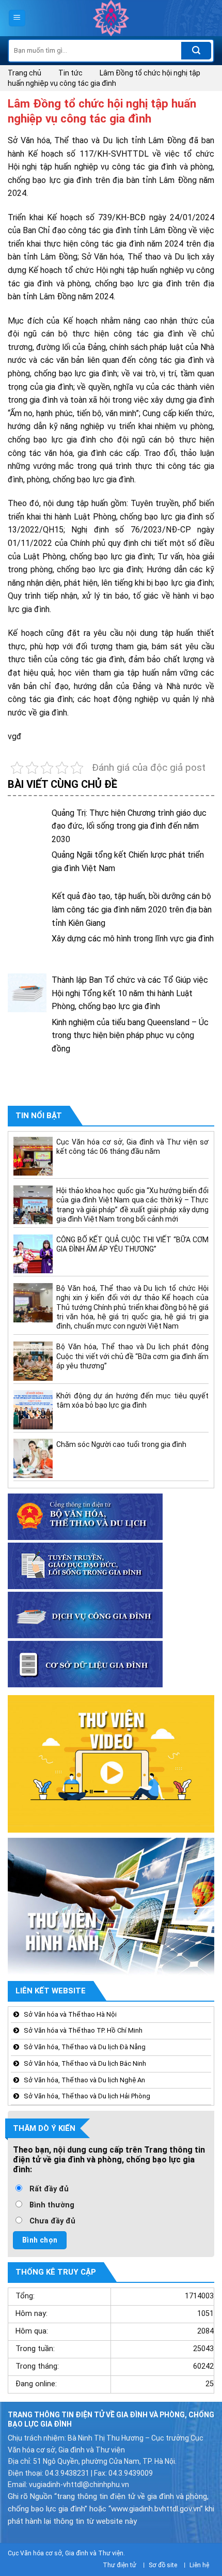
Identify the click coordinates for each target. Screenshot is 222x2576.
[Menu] (17, 18)
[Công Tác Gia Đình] (111, 18)
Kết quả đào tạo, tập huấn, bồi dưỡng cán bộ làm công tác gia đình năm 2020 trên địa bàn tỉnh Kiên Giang (132, 909)
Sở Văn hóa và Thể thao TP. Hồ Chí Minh (83, 2030)
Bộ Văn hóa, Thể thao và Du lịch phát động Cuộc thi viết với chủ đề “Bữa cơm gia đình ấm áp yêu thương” (132, 1356)
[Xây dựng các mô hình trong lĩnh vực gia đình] (27, 951)
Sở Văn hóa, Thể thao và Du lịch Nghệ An (84, 2079)
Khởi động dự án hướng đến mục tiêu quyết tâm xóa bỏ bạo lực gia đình (132, 1400)
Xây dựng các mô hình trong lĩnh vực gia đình (133, 939)
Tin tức (70, 73)
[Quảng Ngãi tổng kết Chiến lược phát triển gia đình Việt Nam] (27, 868)
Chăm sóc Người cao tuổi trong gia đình (121, 1444)
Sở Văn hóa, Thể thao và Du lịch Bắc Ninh (85, 2063)
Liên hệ (199, 2565)
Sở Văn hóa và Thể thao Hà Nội (70, 2014)
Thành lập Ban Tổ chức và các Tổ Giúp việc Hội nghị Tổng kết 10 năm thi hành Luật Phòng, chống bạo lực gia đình (130, 993)
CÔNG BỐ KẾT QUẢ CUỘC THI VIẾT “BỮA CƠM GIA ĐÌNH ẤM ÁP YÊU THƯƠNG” (132, 1244)
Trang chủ (25, 73)
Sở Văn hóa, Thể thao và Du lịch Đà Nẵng (85, 2047)
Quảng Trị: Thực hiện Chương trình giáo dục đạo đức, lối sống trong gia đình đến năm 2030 (129, 826)
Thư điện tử (120, 2565)
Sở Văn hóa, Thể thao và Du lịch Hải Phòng (87, 2096)
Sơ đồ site (163, 2565)
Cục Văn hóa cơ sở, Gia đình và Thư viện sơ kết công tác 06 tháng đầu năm (132, 1147)
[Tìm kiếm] (196, 51)
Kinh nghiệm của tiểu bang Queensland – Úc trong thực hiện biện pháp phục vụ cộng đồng (130, 1035)
